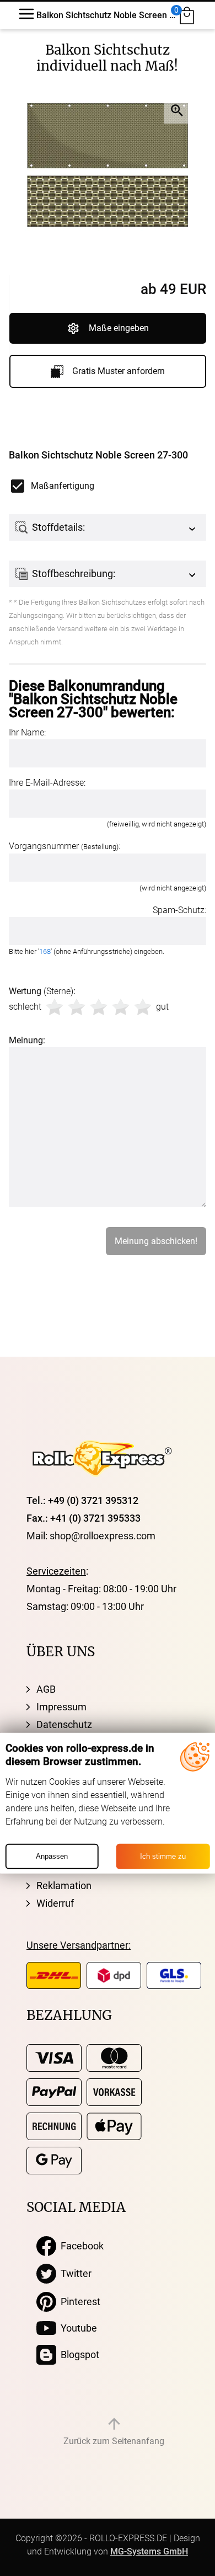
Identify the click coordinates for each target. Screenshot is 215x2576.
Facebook (80, 2246)
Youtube (77, 2328)
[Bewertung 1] (55, 1007)
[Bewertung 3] (99, 1007)
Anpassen (52, 1856)
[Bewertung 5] (143, 1007)
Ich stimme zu (163, 1856)
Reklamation (64, 1886)
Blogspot (78, 2354)
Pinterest (78, 2302)
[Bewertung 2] (77, 1007)
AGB (46, 1689)
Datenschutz (64, 1724)
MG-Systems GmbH (149, 2551)
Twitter (74, 2273)
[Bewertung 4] (121, 1007)
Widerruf (55, 1903)
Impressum (61, 1707)
